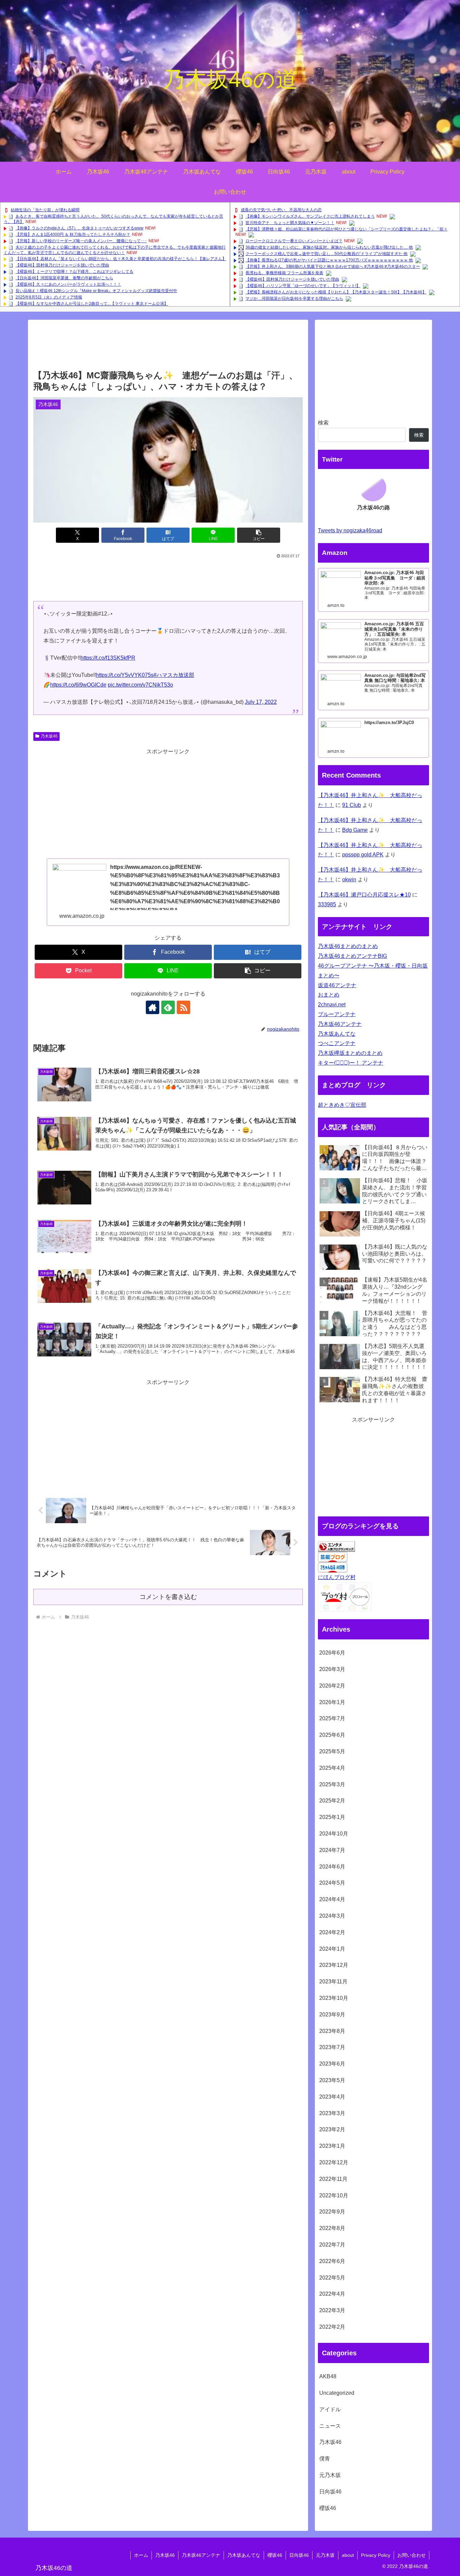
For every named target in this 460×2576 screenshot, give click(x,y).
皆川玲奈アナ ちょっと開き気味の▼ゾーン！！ (290, 223)
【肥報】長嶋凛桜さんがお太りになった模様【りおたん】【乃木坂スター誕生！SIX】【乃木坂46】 (336, 292)
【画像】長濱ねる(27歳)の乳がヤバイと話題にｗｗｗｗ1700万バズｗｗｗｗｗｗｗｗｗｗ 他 (329, 260)
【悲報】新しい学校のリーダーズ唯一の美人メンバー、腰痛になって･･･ (81, 241)
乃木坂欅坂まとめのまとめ (350, 1053)
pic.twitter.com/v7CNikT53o (140, 685)
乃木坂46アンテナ (340, 1024)
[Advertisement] (168, 347)
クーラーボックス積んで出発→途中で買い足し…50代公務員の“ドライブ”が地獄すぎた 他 (326, 254)
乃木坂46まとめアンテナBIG (352, 956)
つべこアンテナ (337, 1043)
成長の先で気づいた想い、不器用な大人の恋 (281, 210)
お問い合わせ (412, 2555)
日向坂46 (299, 2555)
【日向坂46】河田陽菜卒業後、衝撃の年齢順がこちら (64, 278)
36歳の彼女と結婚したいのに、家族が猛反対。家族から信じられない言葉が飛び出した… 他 (329, 247)
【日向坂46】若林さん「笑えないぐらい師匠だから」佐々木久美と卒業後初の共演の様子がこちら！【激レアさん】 (121, 259)
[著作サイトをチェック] (153, 1007)
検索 (323, 423)
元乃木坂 (325, 2555)
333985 (327, 904)
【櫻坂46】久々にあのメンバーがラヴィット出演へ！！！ (68, 284)
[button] (259, 535)
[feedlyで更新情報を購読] (168, 1007)
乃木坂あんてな (337, 1034)
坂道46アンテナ (337, 985)
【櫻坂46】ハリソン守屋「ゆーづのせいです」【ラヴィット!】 (303, 286)
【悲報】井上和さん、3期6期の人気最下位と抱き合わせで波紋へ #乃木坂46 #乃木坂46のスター (333, 266)
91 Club (352, 805)
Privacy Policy (376, 2555)
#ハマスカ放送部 (174, 675)
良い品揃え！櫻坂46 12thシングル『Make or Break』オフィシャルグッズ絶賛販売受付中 (96, 291)
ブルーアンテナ (337, 1014)
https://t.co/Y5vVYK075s (125, 675)
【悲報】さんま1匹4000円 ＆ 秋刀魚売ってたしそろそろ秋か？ (73, 234)
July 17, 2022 (261, 702)
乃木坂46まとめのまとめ (348, 946)
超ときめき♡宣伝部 (342, 1105)
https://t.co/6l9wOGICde (78, 685)
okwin (349, 879)
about (348, 2555)
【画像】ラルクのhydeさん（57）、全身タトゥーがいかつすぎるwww (79, 228)
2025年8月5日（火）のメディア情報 (49, 297)
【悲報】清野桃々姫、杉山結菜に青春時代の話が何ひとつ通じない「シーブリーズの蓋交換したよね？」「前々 (347, 229)
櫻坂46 (275, 2555)
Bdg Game (355, 830)
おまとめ (329, 995)
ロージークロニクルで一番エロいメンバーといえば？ (294, 241)
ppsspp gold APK (363, 855)
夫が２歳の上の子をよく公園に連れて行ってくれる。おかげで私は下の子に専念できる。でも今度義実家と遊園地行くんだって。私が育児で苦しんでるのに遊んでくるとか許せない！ (115, 250)
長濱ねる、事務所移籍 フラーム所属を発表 (284, 273)
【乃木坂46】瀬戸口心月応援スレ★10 (364, 895)
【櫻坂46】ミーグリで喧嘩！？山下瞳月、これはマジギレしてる (74, 272)
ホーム (141, 2555)
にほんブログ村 (337, 1577)
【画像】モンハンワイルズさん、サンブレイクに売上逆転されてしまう (310, 216)
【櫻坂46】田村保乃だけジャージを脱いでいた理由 (62, 265)
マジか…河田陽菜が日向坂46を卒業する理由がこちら (294, 299)
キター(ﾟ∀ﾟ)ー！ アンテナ (351, 1063)
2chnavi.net (332, 1004)
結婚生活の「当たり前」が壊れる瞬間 (45, 210)
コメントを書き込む (168, 1597)
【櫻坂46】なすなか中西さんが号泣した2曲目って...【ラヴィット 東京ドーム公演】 (92, 304)
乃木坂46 (49, 736)
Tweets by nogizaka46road (350, 530)
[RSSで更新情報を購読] (184, 1007)
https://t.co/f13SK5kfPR (108, 658)
